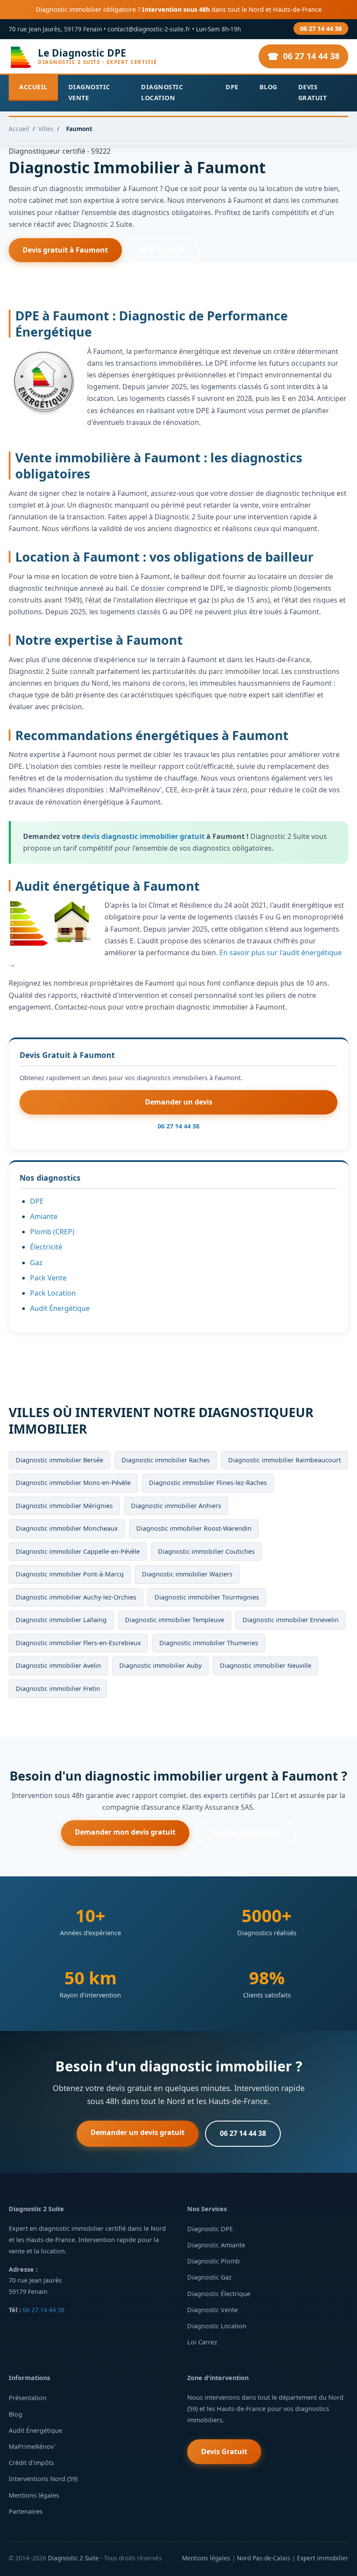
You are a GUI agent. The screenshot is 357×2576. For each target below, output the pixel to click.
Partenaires (26, 2511)
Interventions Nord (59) (43, 2479)
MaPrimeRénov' (32, 2446)
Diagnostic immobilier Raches (166, 1460)
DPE (232, 87)
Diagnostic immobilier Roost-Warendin (194, 1528)
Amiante (44, 1216)
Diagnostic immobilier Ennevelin (291, 1620)
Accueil (33, 87)
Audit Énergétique (60, 1308)
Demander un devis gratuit (138, 2132)
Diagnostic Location (162, 92)
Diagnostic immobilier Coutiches (206, 1551)
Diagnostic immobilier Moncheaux (67, 1528)
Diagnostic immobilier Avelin (58, 1665)
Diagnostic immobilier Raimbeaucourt (285, 1460)
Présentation (28, 2398)
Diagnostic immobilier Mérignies (64, 1506)
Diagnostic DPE (210, 2229)
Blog (268, 87)
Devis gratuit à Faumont (65, 250)
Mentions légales (34, 2495)
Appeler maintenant (246, 1833)
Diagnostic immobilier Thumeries (209, 1643)
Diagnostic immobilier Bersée (59, 1460)
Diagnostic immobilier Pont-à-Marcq (70, 1574)
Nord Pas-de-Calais (264, 2558)
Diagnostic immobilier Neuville (266, 1665)
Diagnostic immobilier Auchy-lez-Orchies (76, 1597)
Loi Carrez (202, 2342)
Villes (46, 129)
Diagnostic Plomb (214, 2261)
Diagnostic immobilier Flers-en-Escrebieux (78, 1643)
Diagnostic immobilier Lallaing (61, 1620)
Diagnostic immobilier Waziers (187, 1574)
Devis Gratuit (313, 92)
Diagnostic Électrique (219, 2294)
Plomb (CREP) (52, 1232)
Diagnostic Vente (89, 92)
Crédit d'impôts (31, 2463)
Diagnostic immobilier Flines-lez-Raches (208, 1483)
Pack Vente (48, 1278)
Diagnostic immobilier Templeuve (175, 1620)
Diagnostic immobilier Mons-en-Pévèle (73, 1483)
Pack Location (53, 1293)
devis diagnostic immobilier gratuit (143, 836)
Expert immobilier (323, 2558)
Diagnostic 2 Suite (73, 2558)
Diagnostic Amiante (216, 2245)
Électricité (46, 1247)
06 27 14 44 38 (321, 29)
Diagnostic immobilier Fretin (58, 1689)
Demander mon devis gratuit (125, 1832)
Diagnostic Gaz (209, 2277)
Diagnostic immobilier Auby (160, 1665)
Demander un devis (179, 1102)
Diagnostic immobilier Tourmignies (207, 1597)
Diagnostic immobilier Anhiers (176, 1506)
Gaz (36, 1263)
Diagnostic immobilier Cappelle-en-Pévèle (78, 1551)
